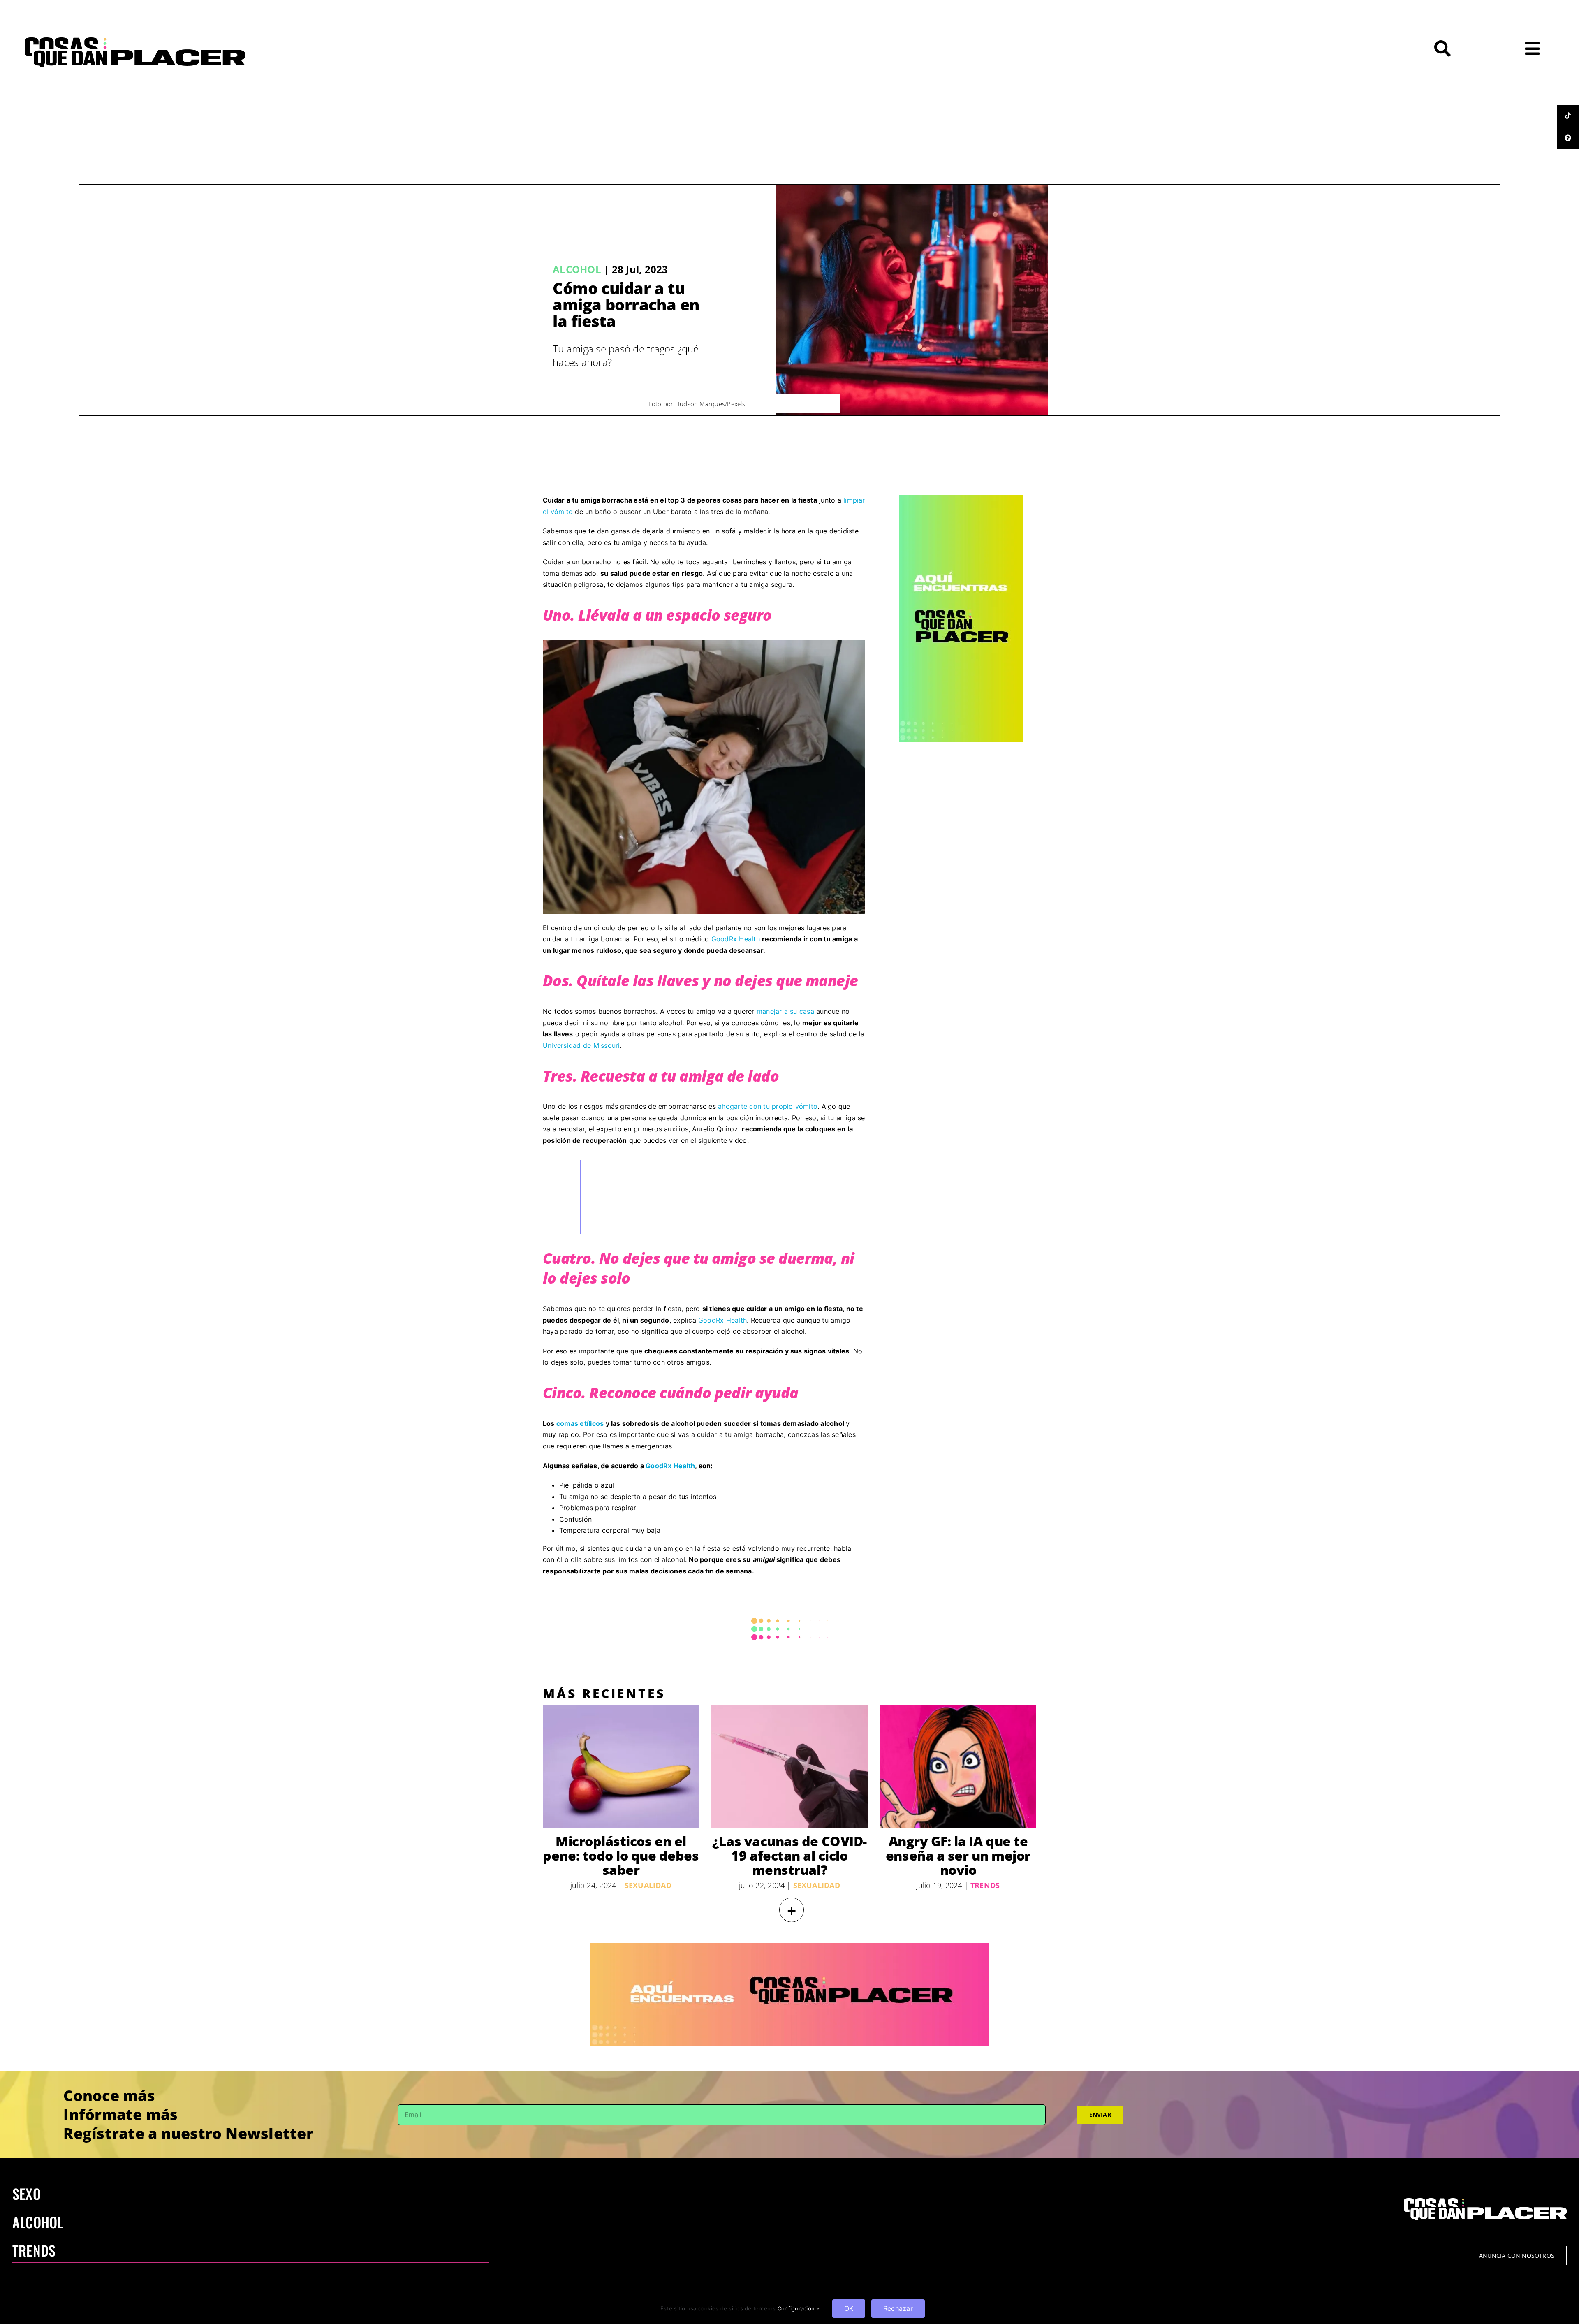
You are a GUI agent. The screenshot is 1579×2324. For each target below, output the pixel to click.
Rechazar (898, 2308)
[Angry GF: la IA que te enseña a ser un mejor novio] (958, 1766)
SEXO (27, 2193)
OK (849, 2308)
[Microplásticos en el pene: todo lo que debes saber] (621, 1766)
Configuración (797, 2308)
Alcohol (577, 269)
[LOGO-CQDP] (135, 41)
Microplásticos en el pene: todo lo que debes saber (621, 1855)
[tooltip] (1568, 116)
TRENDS (34, 2250)
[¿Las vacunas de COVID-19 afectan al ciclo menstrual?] (789, 1766)
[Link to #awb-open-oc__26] (1532, 49)
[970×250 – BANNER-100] (790, 1946)
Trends (985, 1885)
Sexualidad (648, 1885)
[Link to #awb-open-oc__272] (1442, 49)
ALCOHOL (38, 2222)
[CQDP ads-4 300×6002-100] (961, 498)
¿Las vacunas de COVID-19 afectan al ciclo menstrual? (789, 1855)
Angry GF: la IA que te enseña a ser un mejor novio (958, 1855)
